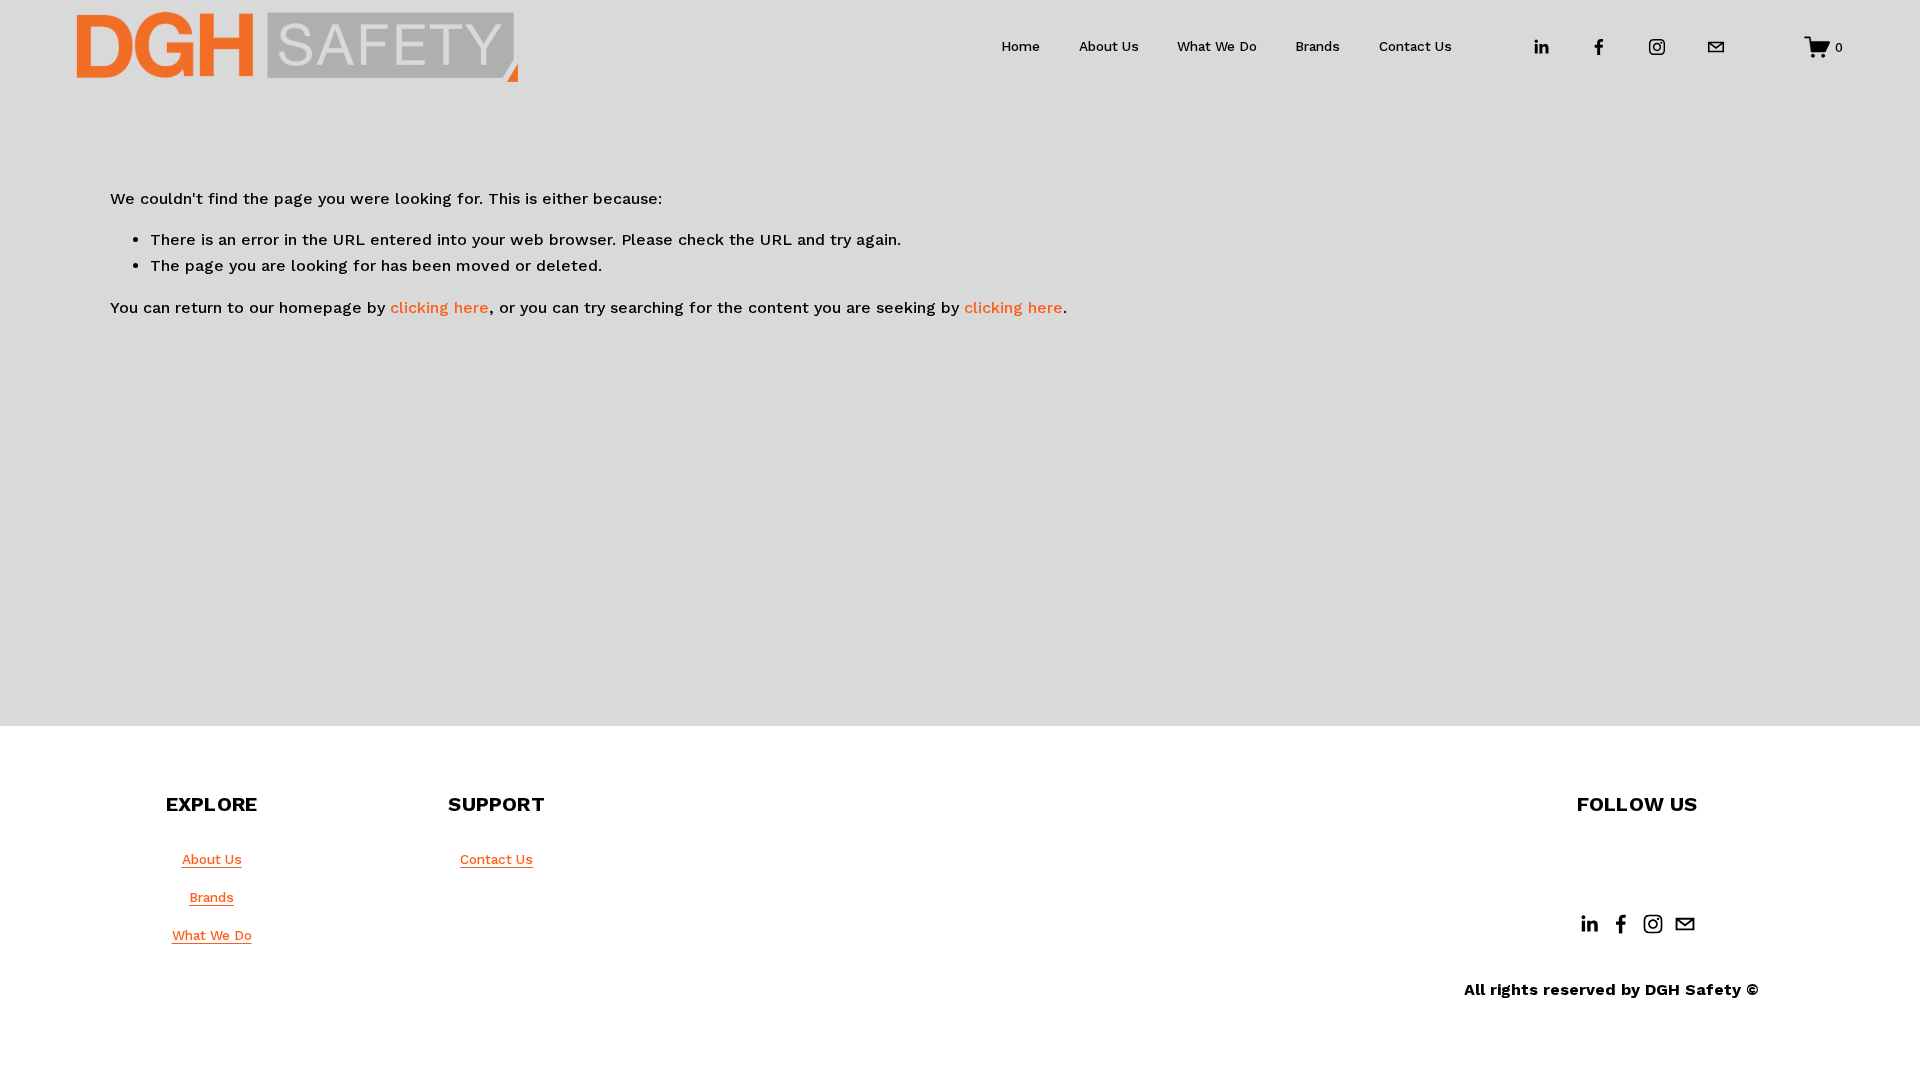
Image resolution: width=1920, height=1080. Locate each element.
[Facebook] (1599, 47)
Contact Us (1415, 46)
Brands (1317, 46)
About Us (1109, 46)
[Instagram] (1657, 47)
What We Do (212, 935)
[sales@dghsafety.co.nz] (1716, 47)
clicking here (439, 307)
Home (1020, 46)
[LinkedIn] (1541, 47)
